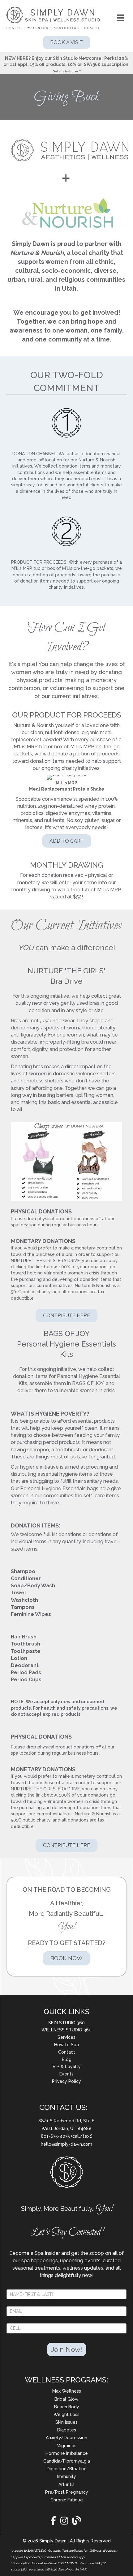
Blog (67, 2059)
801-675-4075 (56, 2136)
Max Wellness (67, 2391)
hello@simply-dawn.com (66, 2144)
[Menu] (120, 18)
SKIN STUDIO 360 (66, 2023)
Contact (67, 2052)
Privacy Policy (66, 2081)
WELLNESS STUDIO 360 (66, 2030)
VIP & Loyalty (67, 2067)
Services (66, 2037)
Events (66, 2074)
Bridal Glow (66, 2399)
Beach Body (67, 2407)
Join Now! (67, 2349)
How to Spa (66, 2045)
